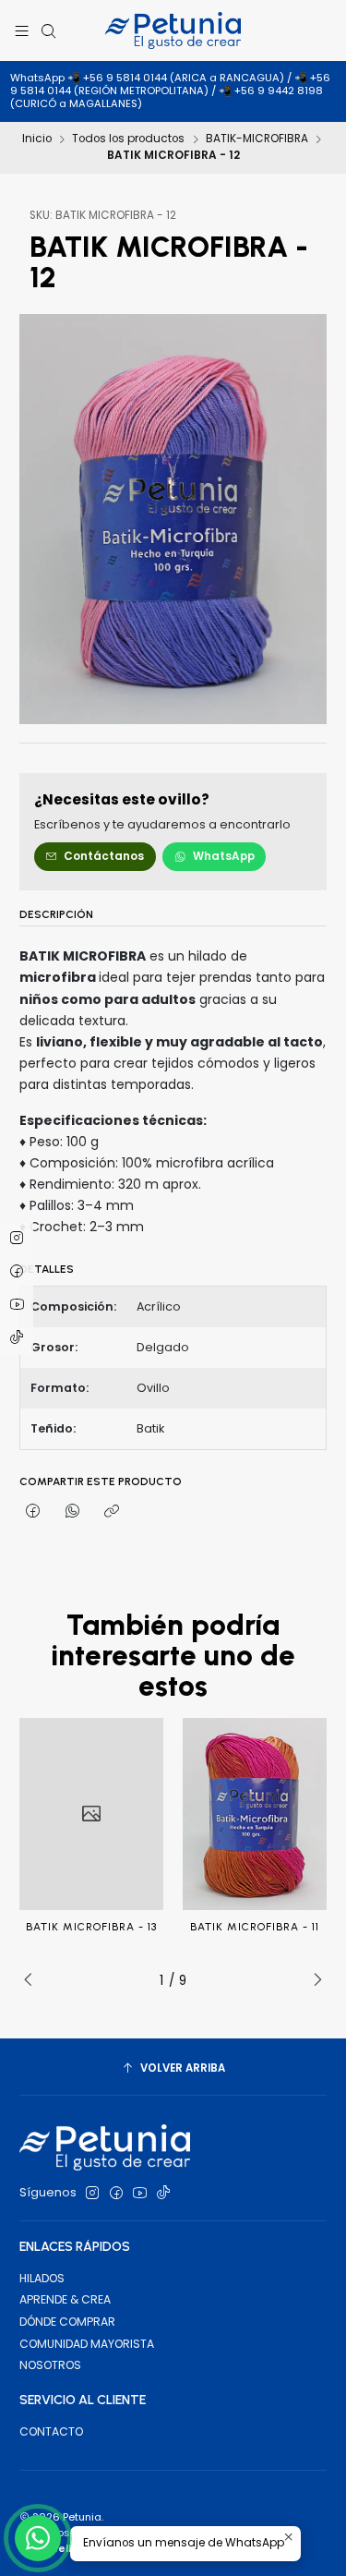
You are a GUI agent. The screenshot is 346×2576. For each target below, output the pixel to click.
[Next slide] (313, 1980)
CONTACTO (51, 2431)
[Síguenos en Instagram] (92, 2194)
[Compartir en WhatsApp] (73, 1512)
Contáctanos (104, 856)
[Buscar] (48, 30)
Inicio (37, 139)
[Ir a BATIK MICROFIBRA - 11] (255, 1814)
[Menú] (22, 30)
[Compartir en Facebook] (33, 1512)
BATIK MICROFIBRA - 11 (255, 1927)
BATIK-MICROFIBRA (257, 139)
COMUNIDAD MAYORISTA (87, 2344)
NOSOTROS (50, 2365)
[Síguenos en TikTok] (163, 2194)
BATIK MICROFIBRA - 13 (91, 1927)
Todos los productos (128, 139)
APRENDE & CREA (65, 2299)
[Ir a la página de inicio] (173, 30)
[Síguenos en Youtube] (140, 2194)
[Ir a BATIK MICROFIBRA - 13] (91, 1814)
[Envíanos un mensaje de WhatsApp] (38, 2538)
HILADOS (42, 2278)
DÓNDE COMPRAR (67, 2322)
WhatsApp (224, 856)
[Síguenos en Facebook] (116, 2194)
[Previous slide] (33, 1980)
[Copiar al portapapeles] (111, 1512)
